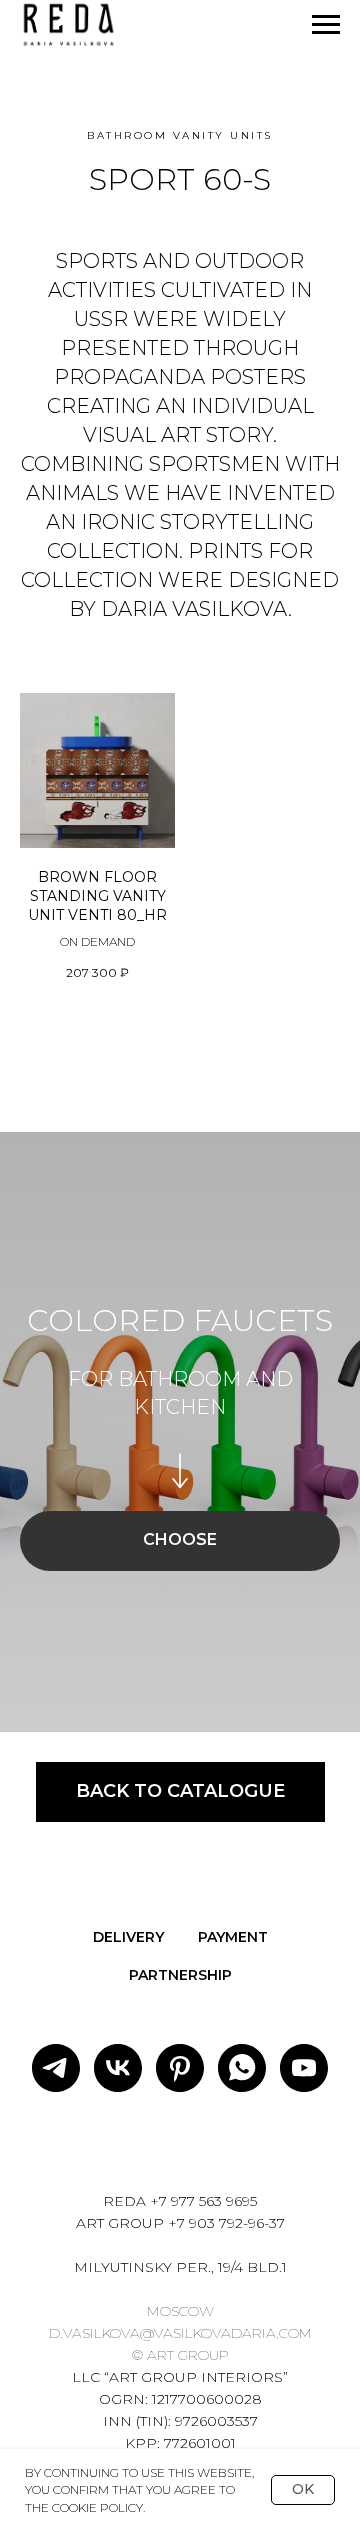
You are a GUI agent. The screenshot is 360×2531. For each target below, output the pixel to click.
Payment (233, 1937)
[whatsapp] (242, 2068)
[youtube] (304, 2068)
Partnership (180, 1975)
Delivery (128, 1937)
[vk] (118, 2068)
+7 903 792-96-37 (226, 2223)
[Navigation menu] (326, 25)
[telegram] (56, 2068)
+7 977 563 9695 (203, 2201)
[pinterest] (180, 2068)
